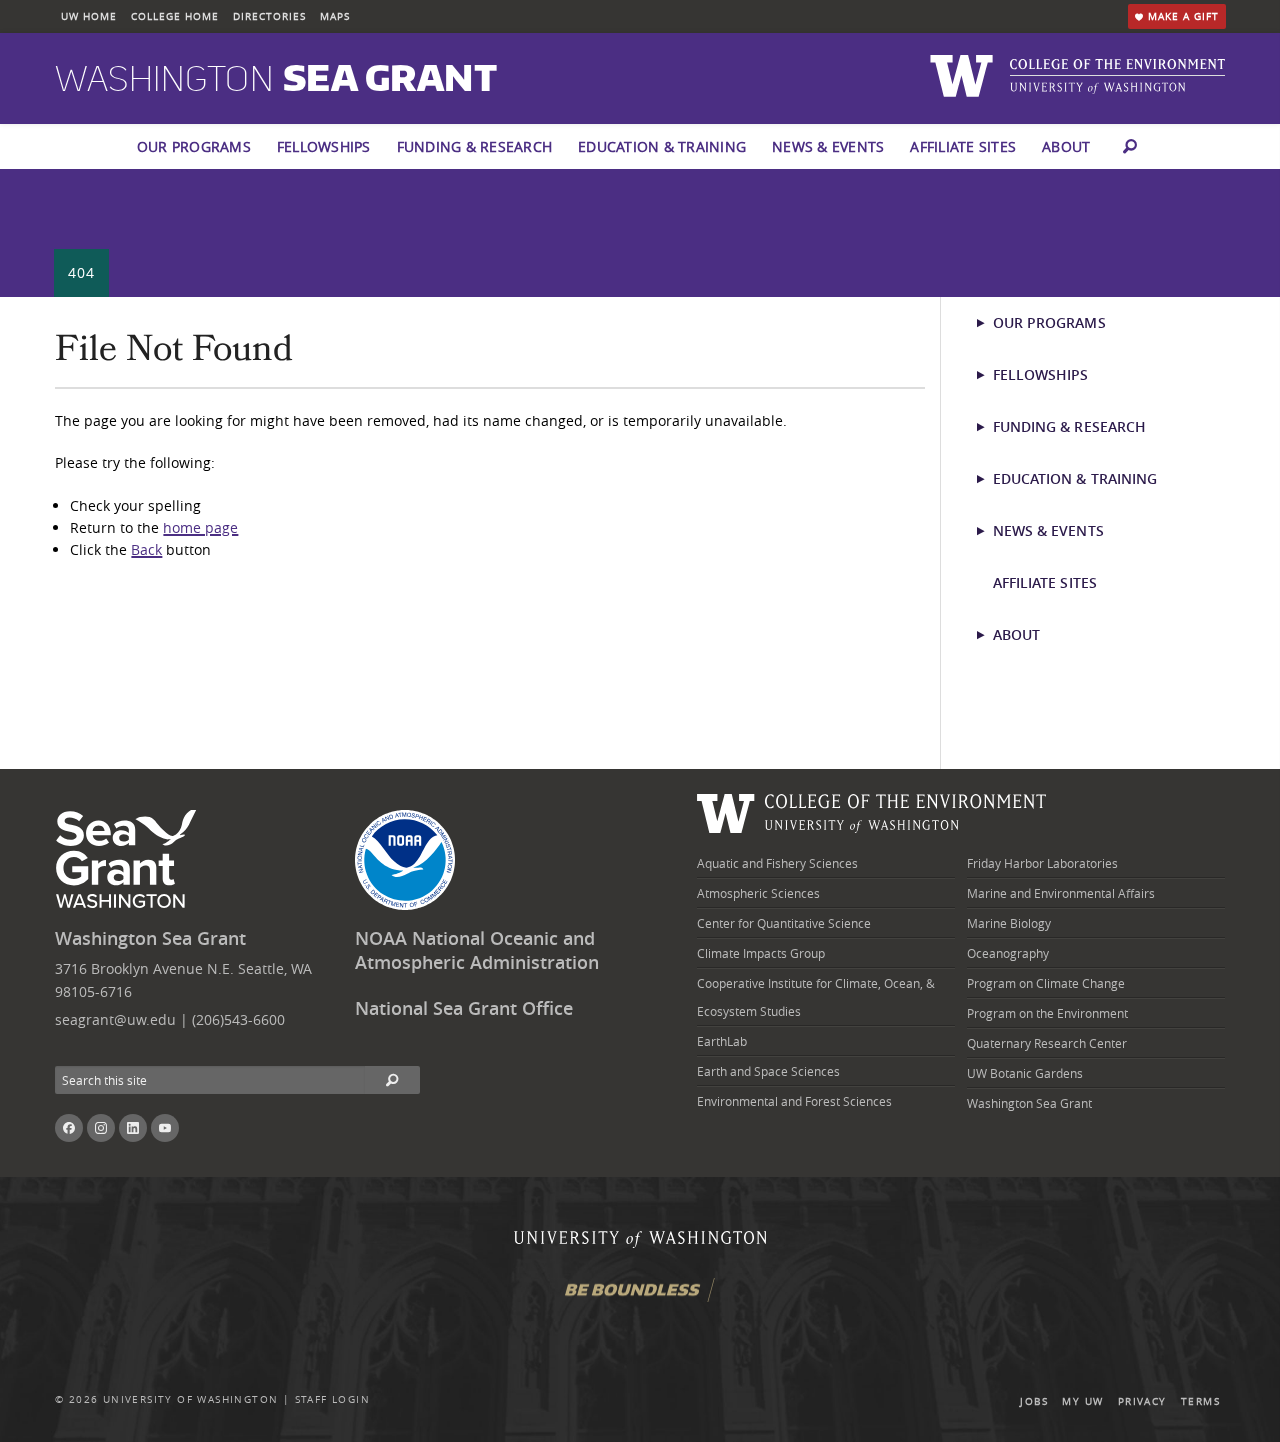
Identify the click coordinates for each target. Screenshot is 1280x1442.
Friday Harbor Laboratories (1042, 863)
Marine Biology (1009, 923)
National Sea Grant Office (464, 1008)
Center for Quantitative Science (784, 923)
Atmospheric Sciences (758, 893)
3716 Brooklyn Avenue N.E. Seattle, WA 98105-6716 (183, 979)
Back (146, 549)
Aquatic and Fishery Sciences (777, 863)
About (1066, 146)
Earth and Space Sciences (768, 1071)
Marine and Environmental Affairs (1061, 893)
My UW (1082, 1401)
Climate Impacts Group (761, 953)
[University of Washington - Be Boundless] (640, 1297)
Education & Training (662, 146)
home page (200, 527)
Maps (335, 16)
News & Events (828, 146)
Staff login (332, 1399)
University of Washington (191, 1399)
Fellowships (324, 146)
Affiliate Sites (963, 146)
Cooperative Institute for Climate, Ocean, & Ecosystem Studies (816, 997)
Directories (269, 16)
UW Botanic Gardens (1025, 1073)
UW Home (89, 16)
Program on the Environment (1047, 1013)
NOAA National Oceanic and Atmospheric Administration (477, 951)
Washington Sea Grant (150, 938)
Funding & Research (475, 146)
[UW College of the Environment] (872, 810)
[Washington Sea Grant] (129, 860)
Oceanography (1008, 953)
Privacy (1142, 1401)
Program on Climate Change (1046, 983)
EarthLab (722, 1041)
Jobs (1034, 1401)
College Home (175, 16)
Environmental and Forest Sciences (794, 1101)
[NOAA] (405, 860)
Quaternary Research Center (1047, 1043)
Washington (276, 80)
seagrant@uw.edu (115, 1019)
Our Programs (194, 146)
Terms (1200, 1401)
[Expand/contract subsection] (989, 323)
